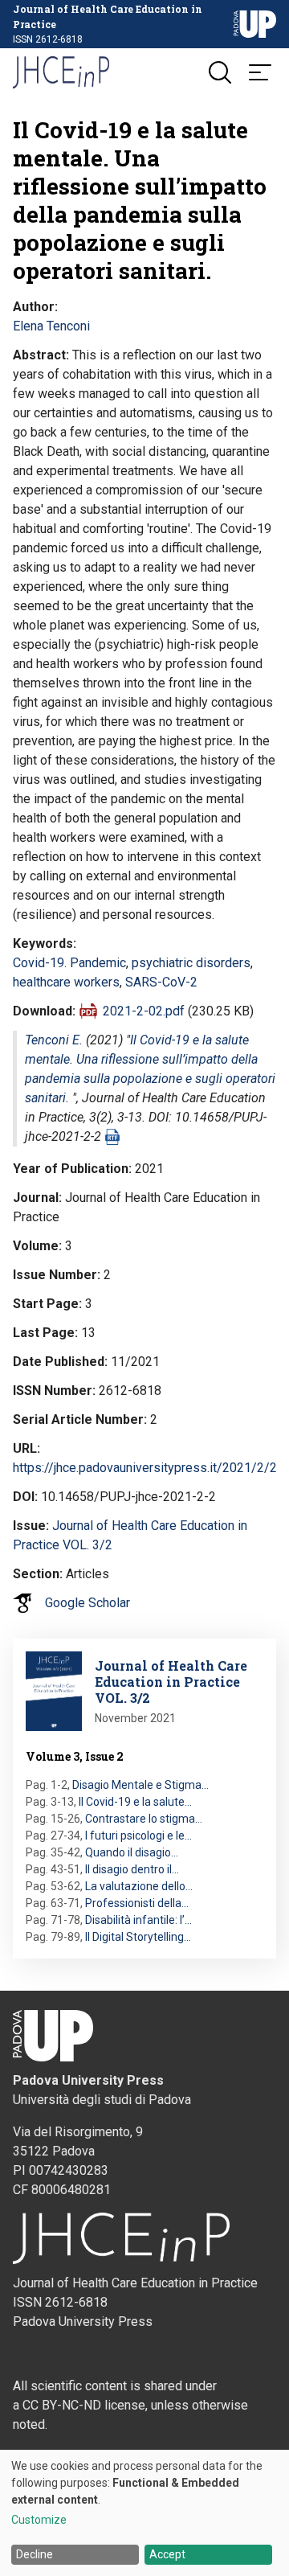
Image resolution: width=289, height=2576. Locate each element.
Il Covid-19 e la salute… (135, 1802)
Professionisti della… (137, 1903)
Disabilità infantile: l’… (138, 1920)
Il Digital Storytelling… (138, 1937)
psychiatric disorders (191, 963)
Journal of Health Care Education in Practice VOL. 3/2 (171, 1682)
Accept (167, 2554)
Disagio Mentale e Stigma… (140, 1785)
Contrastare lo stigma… (144, 1819)
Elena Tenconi (51, 326)
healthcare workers (66, 982)
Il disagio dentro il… (132, 1869)
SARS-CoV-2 (161, 982)
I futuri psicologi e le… (138, 1836)
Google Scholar (88, 1603)
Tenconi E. (54, 1040)
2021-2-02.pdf (144, 1011)
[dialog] (144, 2513)
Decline (35, 2554)
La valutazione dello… (139, 1886)
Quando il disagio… (132, 1852)
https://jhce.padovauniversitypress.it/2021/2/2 (145, 1468)
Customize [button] (39, 2520)
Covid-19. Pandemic (69, 963)
